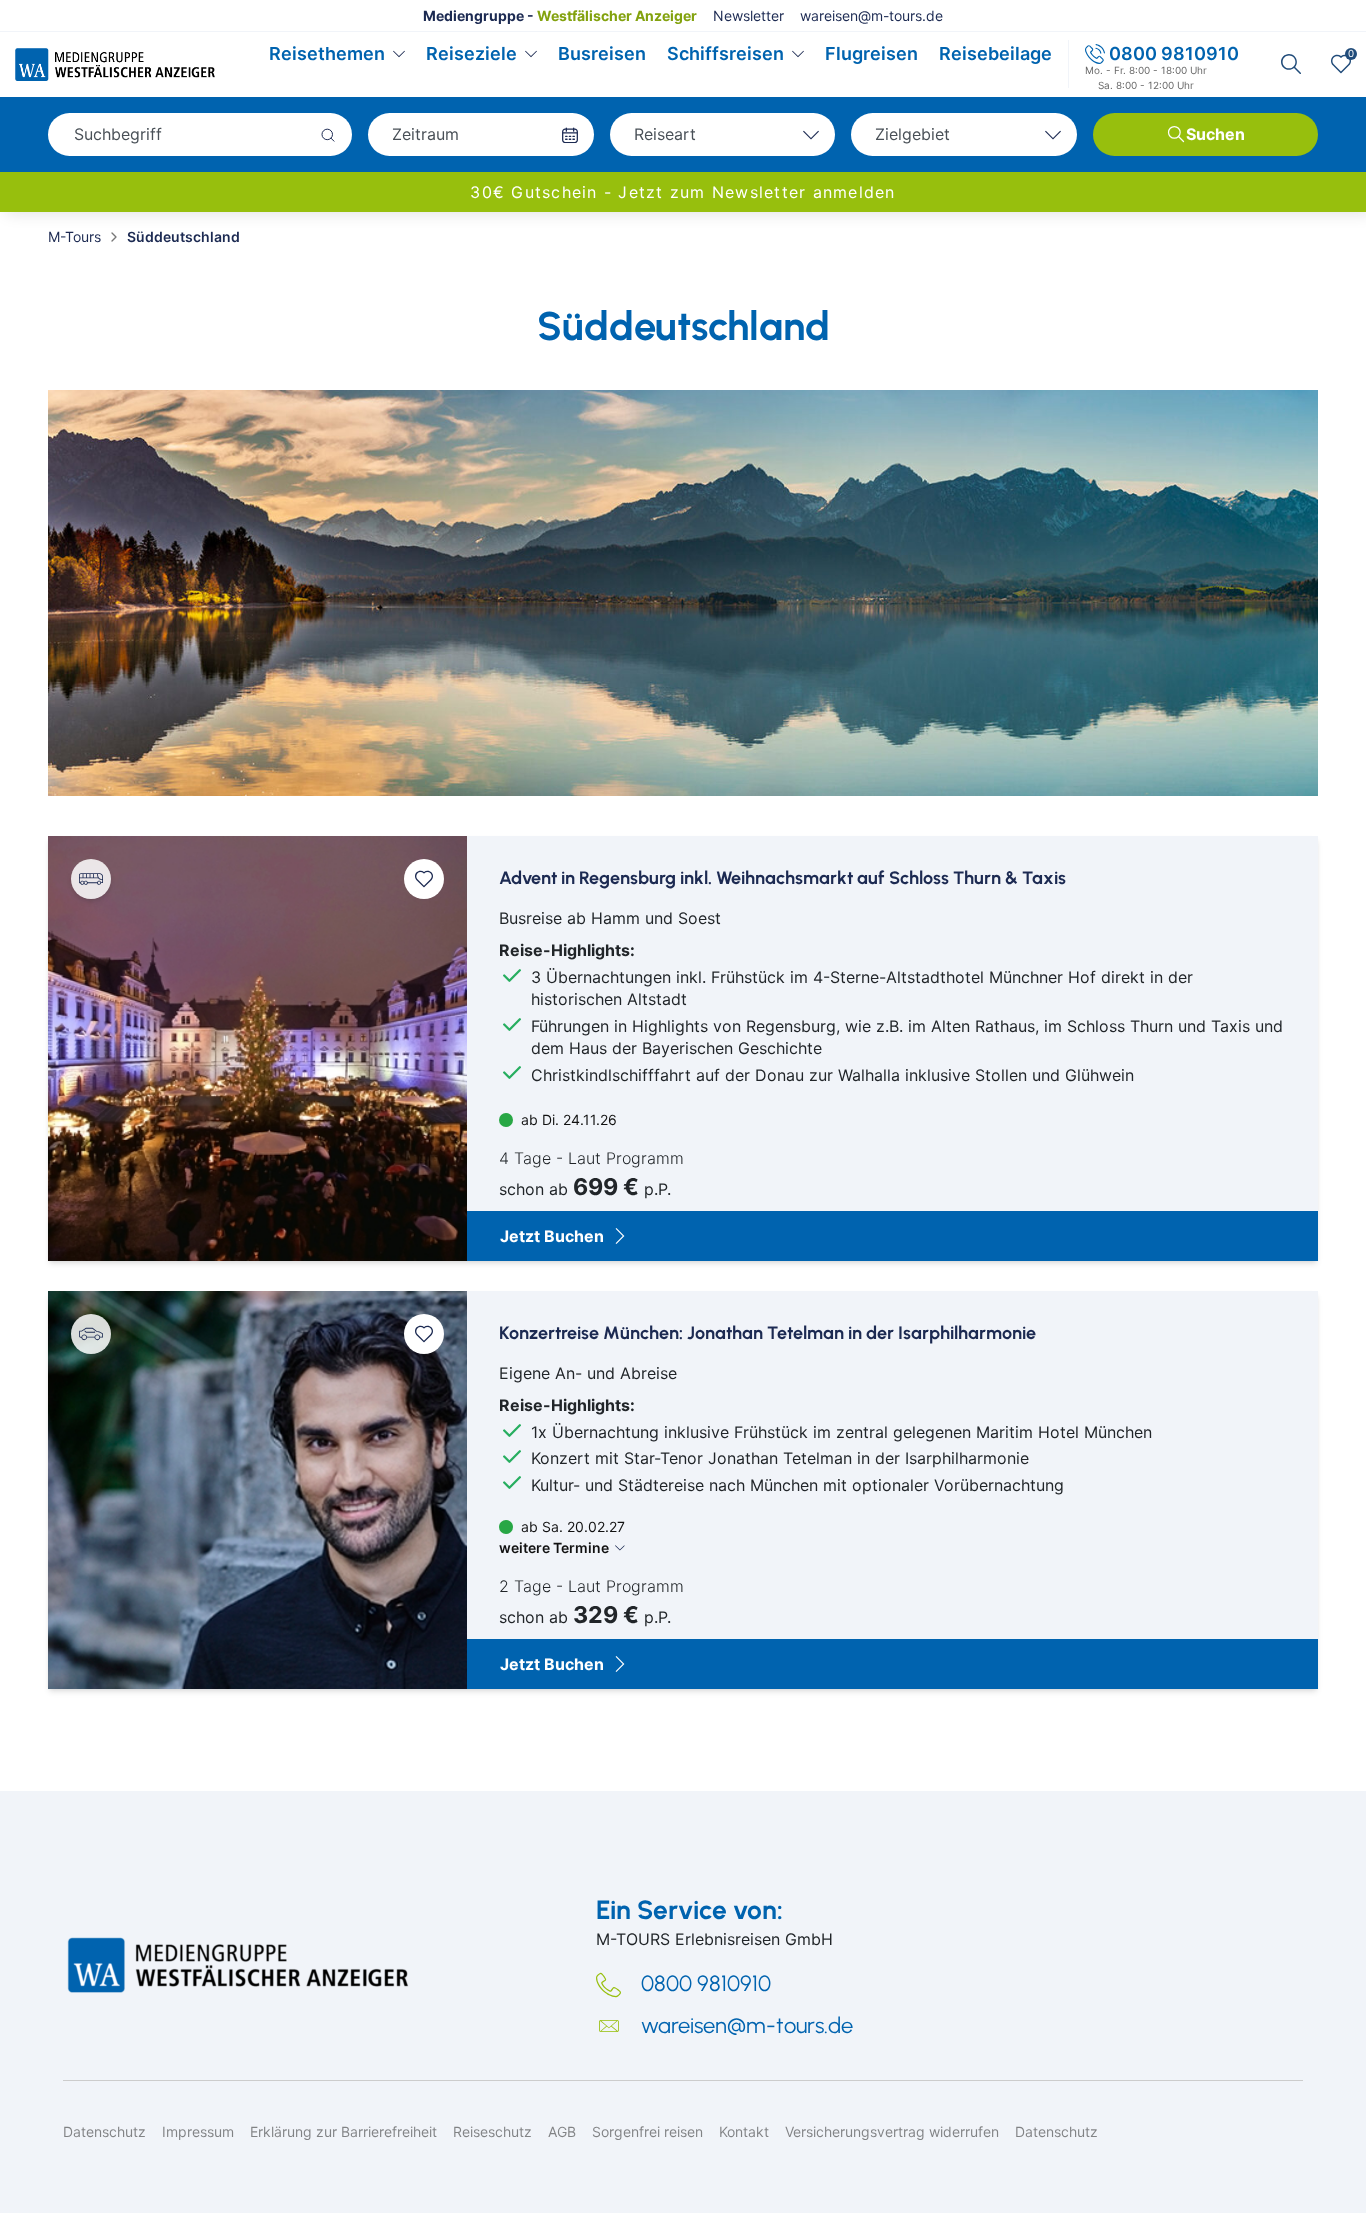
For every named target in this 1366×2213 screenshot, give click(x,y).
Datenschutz (104, 2131)
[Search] (1291, 64)
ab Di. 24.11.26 (567, 1119)
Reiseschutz (492, 2131)
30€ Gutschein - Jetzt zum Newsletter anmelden (682, 192)
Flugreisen (871, 53)
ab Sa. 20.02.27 (562, 1537)
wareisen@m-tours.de (871, 15)
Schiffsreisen (725, 53)
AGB (562, 2131)
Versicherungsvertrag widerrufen (892, 2131)
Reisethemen (327, 53)
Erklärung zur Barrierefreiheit (343, 2131)
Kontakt (744, 2131)
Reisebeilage (995, 53)
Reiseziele (471, 53)
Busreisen (602, 53)
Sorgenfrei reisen (647, 2131)
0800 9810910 (1174, 53)
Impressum (198, 2131)
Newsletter (748, 15)
